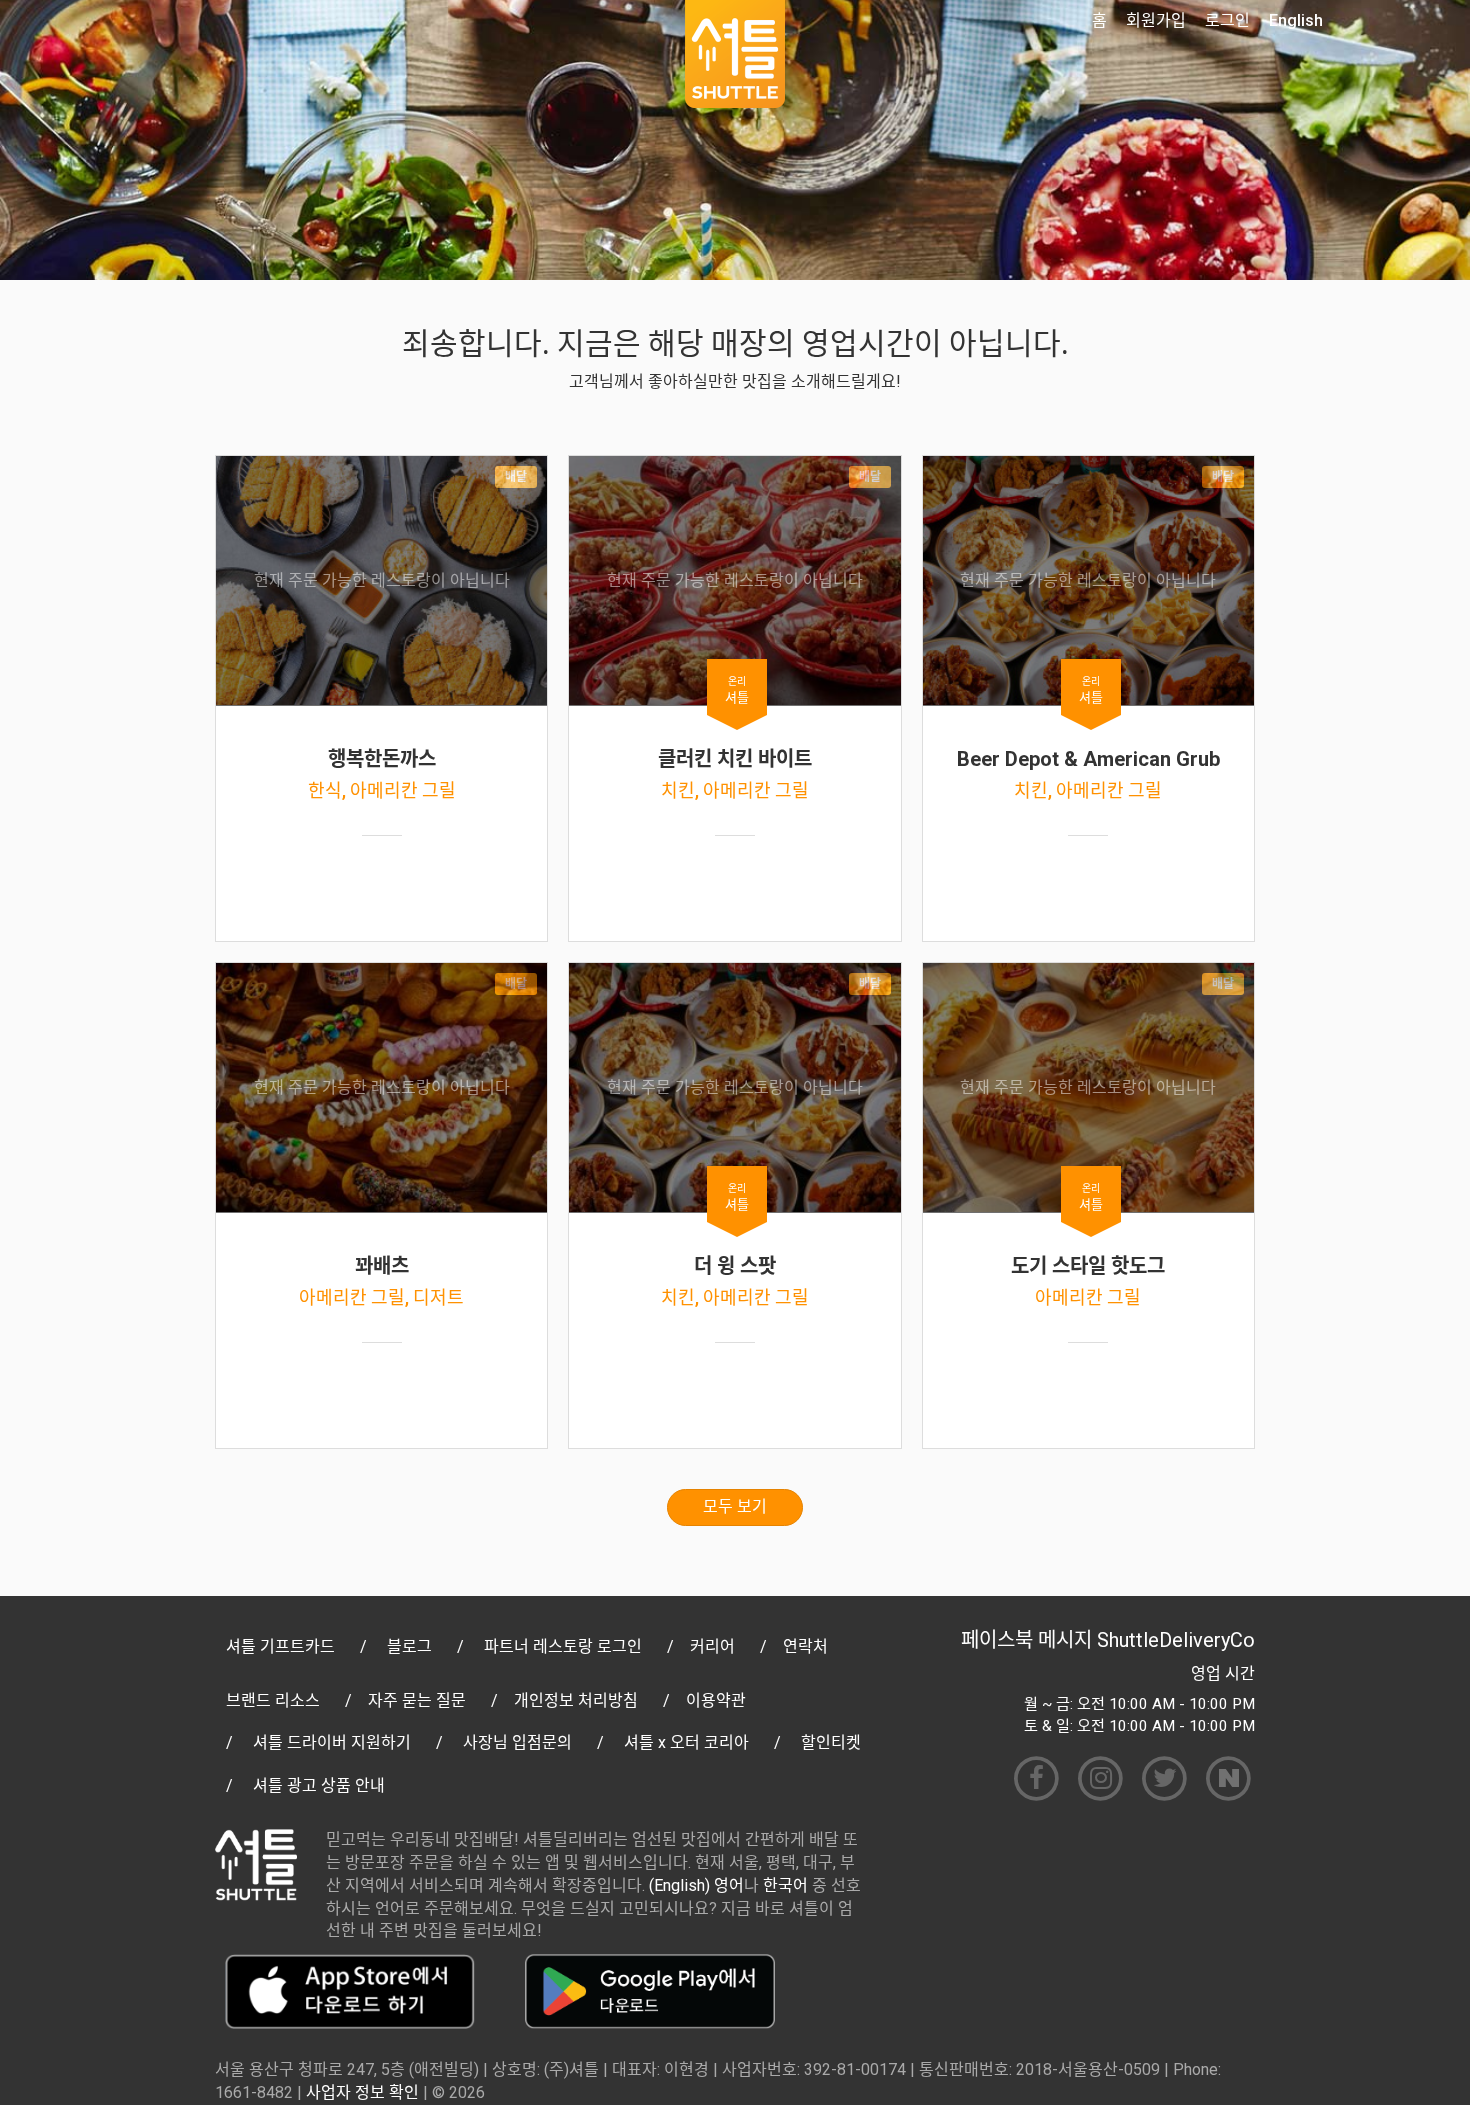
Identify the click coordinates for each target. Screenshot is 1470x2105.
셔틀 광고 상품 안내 (319, 1785)
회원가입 (1156, 20)
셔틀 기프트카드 (280, 1646)
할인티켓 (831, 1742)
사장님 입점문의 (517, 1742)
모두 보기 (735, 1506)
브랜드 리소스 (273, 1700)
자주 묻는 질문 (417, 1700)
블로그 (409, 1646)
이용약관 (716, 1700)
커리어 (712, 1646)
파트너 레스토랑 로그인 (563, 1646)
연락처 (805, 1646)
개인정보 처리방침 (576, 1700)
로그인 (1227, 20)
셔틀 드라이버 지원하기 (332, 1742)
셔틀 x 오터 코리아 (686, 1742)
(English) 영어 (696, 1885)
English (1296, 20)
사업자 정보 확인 (362, 2092)
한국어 (785, 1885)
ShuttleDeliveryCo (1176, 1640)
